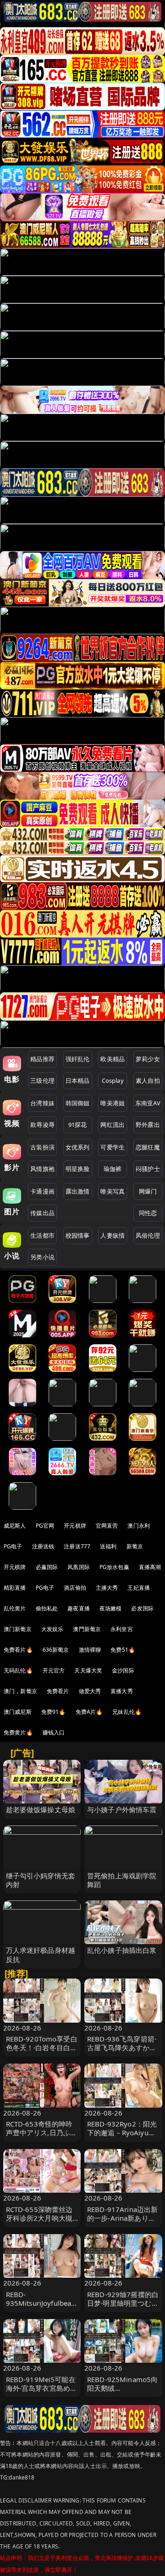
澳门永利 (139, 1526)
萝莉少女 (148, 1059)
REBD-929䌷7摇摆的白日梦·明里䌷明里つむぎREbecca (123, 2303)
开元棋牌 (75, 1526)
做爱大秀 (90, 1691)
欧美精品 (113, 1059)
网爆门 (148, 1191)
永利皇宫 (122, 1629)
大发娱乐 (52, 1629)
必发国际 (142, 1608)
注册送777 (77, 1546)
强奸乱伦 (78, 1059)
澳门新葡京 (18, 1629)
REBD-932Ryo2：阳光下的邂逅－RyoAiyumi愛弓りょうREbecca (122, 2132)
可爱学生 (113, 1147)
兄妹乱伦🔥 (127, 1712)
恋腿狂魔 (148, 1147)
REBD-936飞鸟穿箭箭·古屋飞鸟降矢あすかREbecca (122, 2047)
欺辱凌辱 (42, 1125)
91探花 (78, 1125)
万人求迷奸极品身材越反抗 (41, 1954)
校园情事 (78, 1235)
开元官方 (54, 1670)
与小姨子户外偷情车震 (122, 1809)
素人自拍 (148, 1080)
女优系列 (78, 1147)
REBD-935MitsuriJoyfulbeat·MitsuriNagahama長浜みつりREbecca (42, 2308)
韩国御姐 (78, 1103)
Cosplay (113, 1080)
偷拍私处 (47, 1608)
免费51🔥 (123, 1650)
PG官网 (45, 1526)
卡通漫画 (42, 1191)
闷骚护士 (148, 1169)
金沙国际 (123, 1670)
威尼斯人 (15, 1526)
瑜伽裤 (113, 1169)
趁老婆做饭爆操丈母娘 (41, 1809)
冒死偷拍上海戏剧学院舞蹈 (122, 1880)
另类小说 (42, 1257)
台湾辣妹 (42, 1103)
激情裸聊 (90, 1650)
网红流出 (113, 1125)
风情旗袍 (42, 1169)
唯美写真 (113, 1191)
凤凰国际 (79, 1567)
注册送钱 (43, 1546)
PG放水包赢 (114, 1567)
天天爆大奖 (88, 1670)
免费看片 (58, 1691)
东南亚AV (148, 1103)
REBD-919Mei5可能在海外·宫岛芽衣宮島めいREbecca (42, 2388)
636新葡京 (56, 1650)
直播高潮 (150, 1567)
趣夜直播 (79, 1608)
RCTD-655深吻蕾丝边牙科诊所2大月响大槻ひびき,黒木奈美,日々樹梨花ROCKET (39, 2223)
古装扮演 (42, 1147)
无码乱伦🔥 (18, 1670)
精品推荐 (42, 1059)
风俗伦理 (148, 1235)
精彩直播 (15, 1588)
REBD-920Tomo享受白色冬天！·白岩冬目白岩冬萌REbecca (42, 2047)
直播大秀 (122, 1691)
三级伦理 (42, 1080)
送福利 (108, 1546)
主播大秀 (107, 1588)
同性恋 (148, 1213)
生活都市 (42, 1235)
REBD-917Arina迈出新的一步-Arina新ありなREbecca (122, 2218)
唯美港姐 (113, 1103)
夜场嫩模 (111, 1608)
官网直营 (107, 1526)
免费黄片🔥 (18, 1732)
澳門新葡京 (87, 1629)
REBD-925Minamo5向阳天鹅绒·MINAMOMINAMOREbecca (123, 2393)
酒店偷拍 (75, 1588)
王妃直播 (139, 1588)
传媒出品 (42, 1213)
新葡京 (135, 1546)
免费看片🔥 (18, 1650)
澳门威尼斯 (18, 1712)
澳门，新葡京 (20, 1691)
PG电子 (13, 1546)
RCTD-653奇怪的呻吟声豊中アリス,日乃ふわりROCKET (42, 2132)
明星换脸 (78, 1169)
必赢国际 (47, 1567)
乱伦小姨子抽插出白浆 (122, 1950)
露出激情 (78, 1191)
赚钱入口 (54, 1732)
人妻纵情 (113, 1235)
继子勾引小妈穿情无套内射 (41, 1880)
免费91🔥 (54, 1712)
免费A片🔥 (89, 1712)
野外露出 (148, 1125)
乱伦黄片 (15, 1608)
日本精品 (78, 1080)
